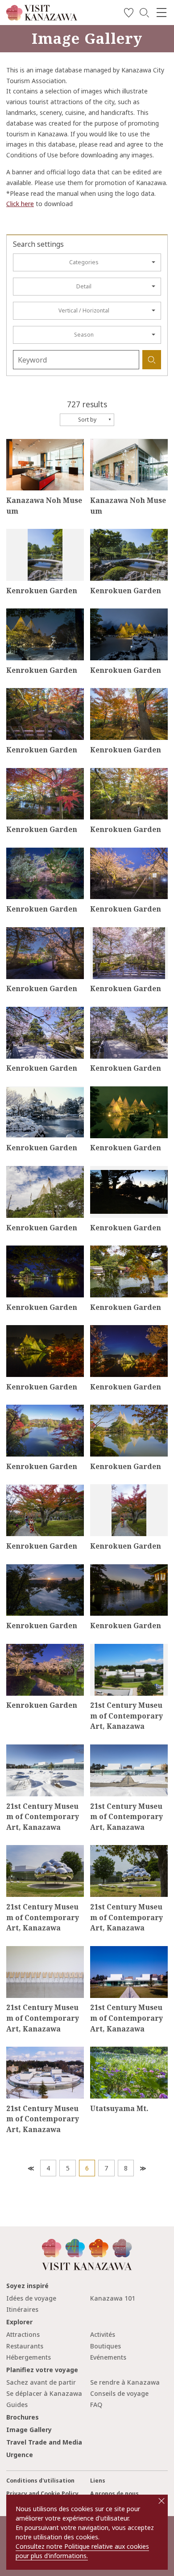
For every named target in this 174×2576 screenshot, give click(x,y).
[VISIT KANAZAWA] (42, 17)
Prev (30, 2168)
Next (143, 2168)
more (14, 442)
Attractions (23, 2334)
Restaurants (25, 2346)
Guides (17, 2405)
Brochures (23, 2417)
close (162, 2501)
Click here (20, 204)
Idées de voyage (31, 2298)
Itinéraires (22, 2309)
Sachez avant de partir (41, 2382)
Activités (103, 2334)
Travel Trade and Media (44, 2442)
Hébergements (29, 2357)
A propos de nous (114, 2494)
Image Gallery (29, 2430)
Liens (98, 2481)
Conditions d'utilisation (40, 2481)
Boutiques (106, 2346)
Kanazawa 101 (113, 2298)
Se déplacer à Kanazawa (44, 2393)
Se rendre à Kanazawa (125, 2382)
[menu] (162, 13)
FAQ (96, 2405)
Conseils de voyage (119, 2393)
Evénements (108, 2357)
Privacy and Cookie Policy (42, 2494)
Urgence (20, 2455)
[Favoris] (129, 14)
